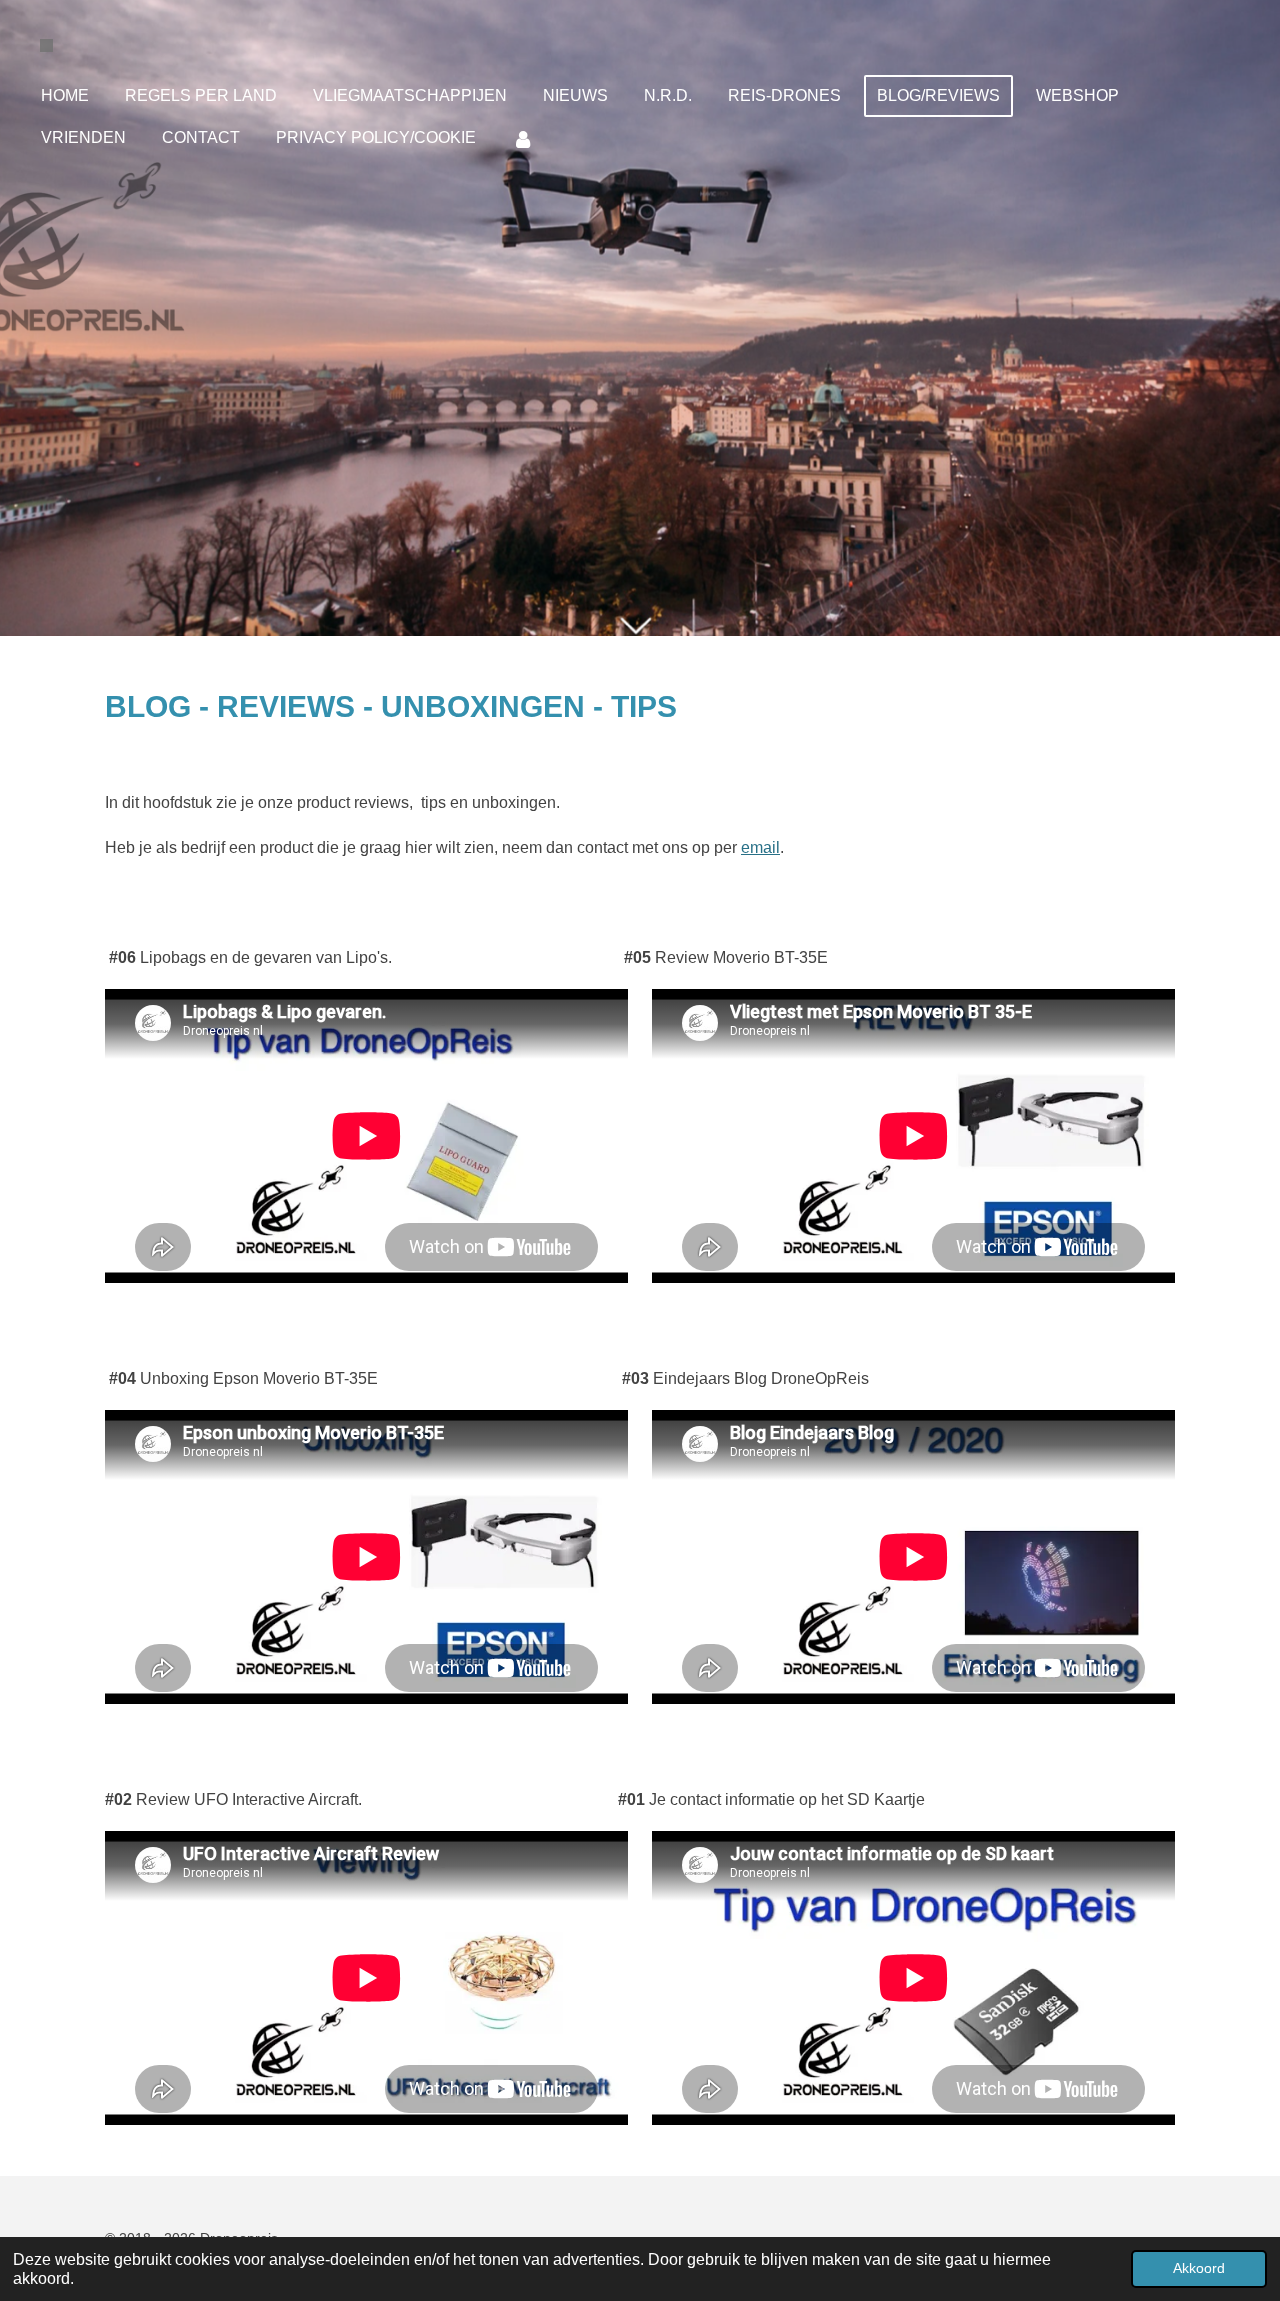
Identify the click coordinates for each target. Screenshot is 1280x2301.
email (760, 847)
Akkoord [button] (1199, 2268)
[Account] (523, 138)
